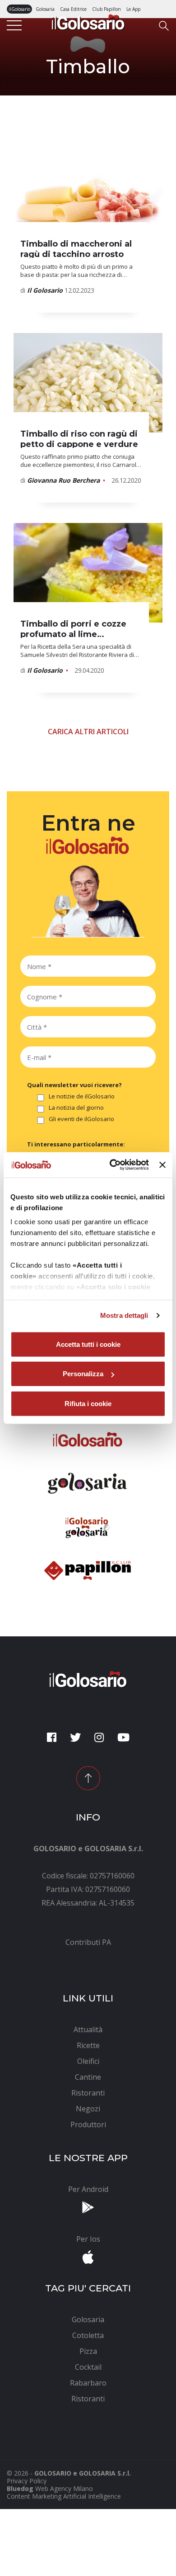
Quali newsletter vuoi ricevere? (74, 1085)
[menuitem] (88, 1942)
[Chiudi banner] (162, 1165)
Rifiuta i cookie (88, 1403)
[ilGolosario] (88, 21)
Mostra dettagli (124, 1315)
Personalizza (83, 1374)
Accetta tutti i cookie (88, 1344)
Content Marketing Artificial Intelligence (64, 2496)
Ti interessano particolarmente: (76, 1144)
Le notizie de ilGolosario (82, 1097)
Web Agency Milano (64, 2488)
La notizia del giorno (76, 1108)
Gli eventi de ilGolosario (81, 1119)
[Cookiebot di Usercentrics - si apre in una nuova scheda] (112, 1165)
